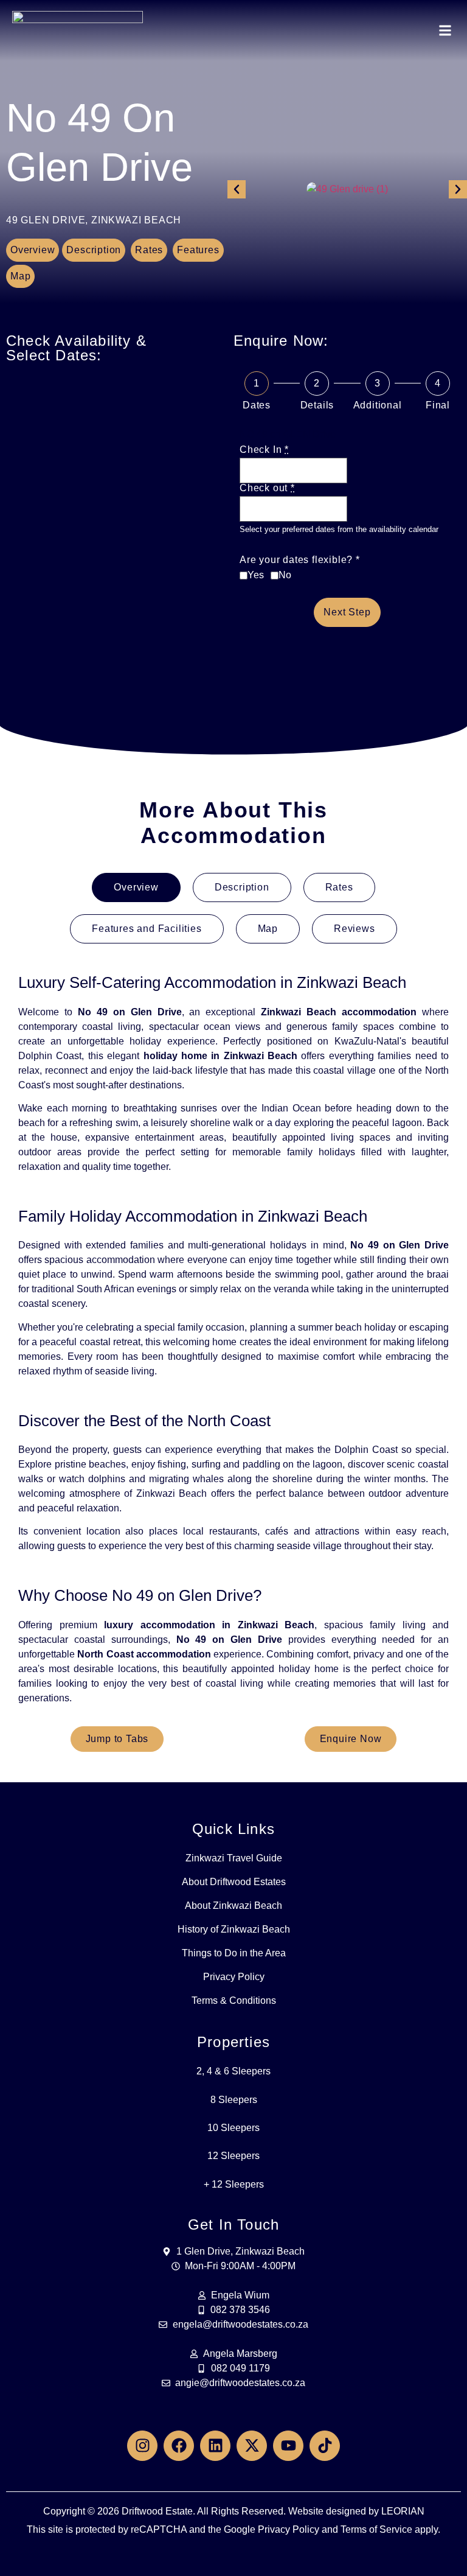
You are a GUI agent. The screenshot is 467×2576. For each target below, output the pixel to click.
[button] (445, 31)
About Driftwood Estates (234, 1882)
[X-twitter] (252, 2446)
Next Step (347, 612)
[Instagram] (142, 2446)
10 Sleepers (233, 2128)
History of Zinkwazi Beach (234, 1929)
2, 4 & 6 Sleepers (233, 2071)
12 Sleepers (233, 2156)
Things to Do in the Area (234, 1953)
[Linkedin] (215, 2446)
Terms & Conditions (234, 2000)
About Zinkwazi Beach (233, 1906)
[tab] (136, 887)
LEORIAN (403, 2511)
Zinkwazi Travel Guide (234, 1858)
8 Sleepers (234, 2100)
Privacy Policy (234, 1977)
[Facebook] (179, 2446)
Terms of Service (376, 2529)
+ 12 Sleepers (234, 2184)
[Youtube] (288, 2446)
